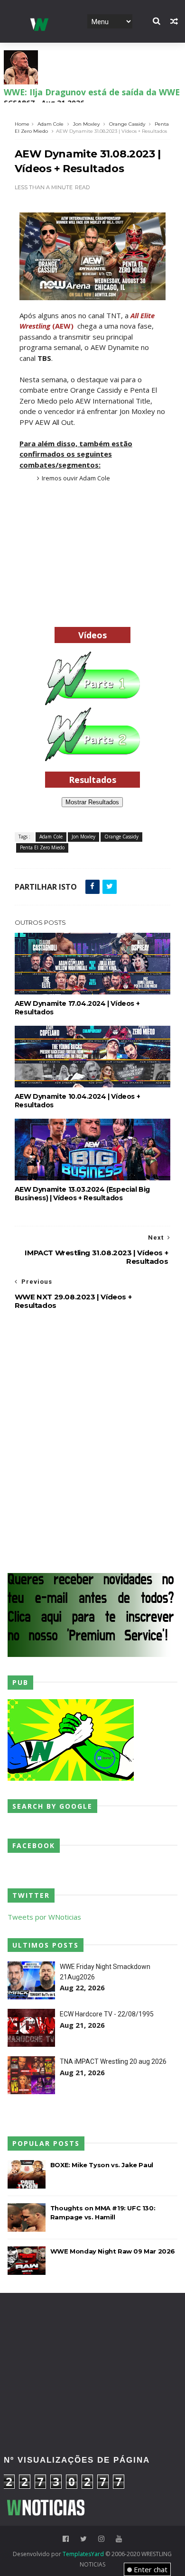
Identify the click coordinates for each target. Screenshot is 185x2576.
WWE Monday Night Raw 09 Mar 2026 (113, 2251)
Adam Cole (51, 124)
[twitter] (83, 2539)
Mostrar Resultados (92, 802)
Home (22, 124)
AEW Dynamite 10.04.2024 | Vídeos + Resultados (77, 1101)
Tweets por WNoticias (44, 1917)
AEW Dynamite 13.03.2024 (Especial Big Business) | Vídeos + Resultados (82, 1194)
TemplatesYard (83, 2554)
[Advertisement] (92, 558)
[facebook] (66, 2539)
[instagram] (101, 2539)
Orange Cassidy (127, 124)
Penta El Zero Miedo (42, 847)
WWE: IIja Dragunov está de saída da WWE (92, 92)
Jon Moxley (86, 124)
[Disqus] (92, 1440)
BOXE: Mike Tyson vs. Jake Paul (102, 2165)
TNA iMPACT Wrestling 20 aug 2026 (113, 2061)
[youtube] (119, 2539)
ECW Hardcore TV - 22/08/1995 (107, 2014)
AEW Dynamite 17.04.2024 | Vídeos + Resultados (77, 1008)
